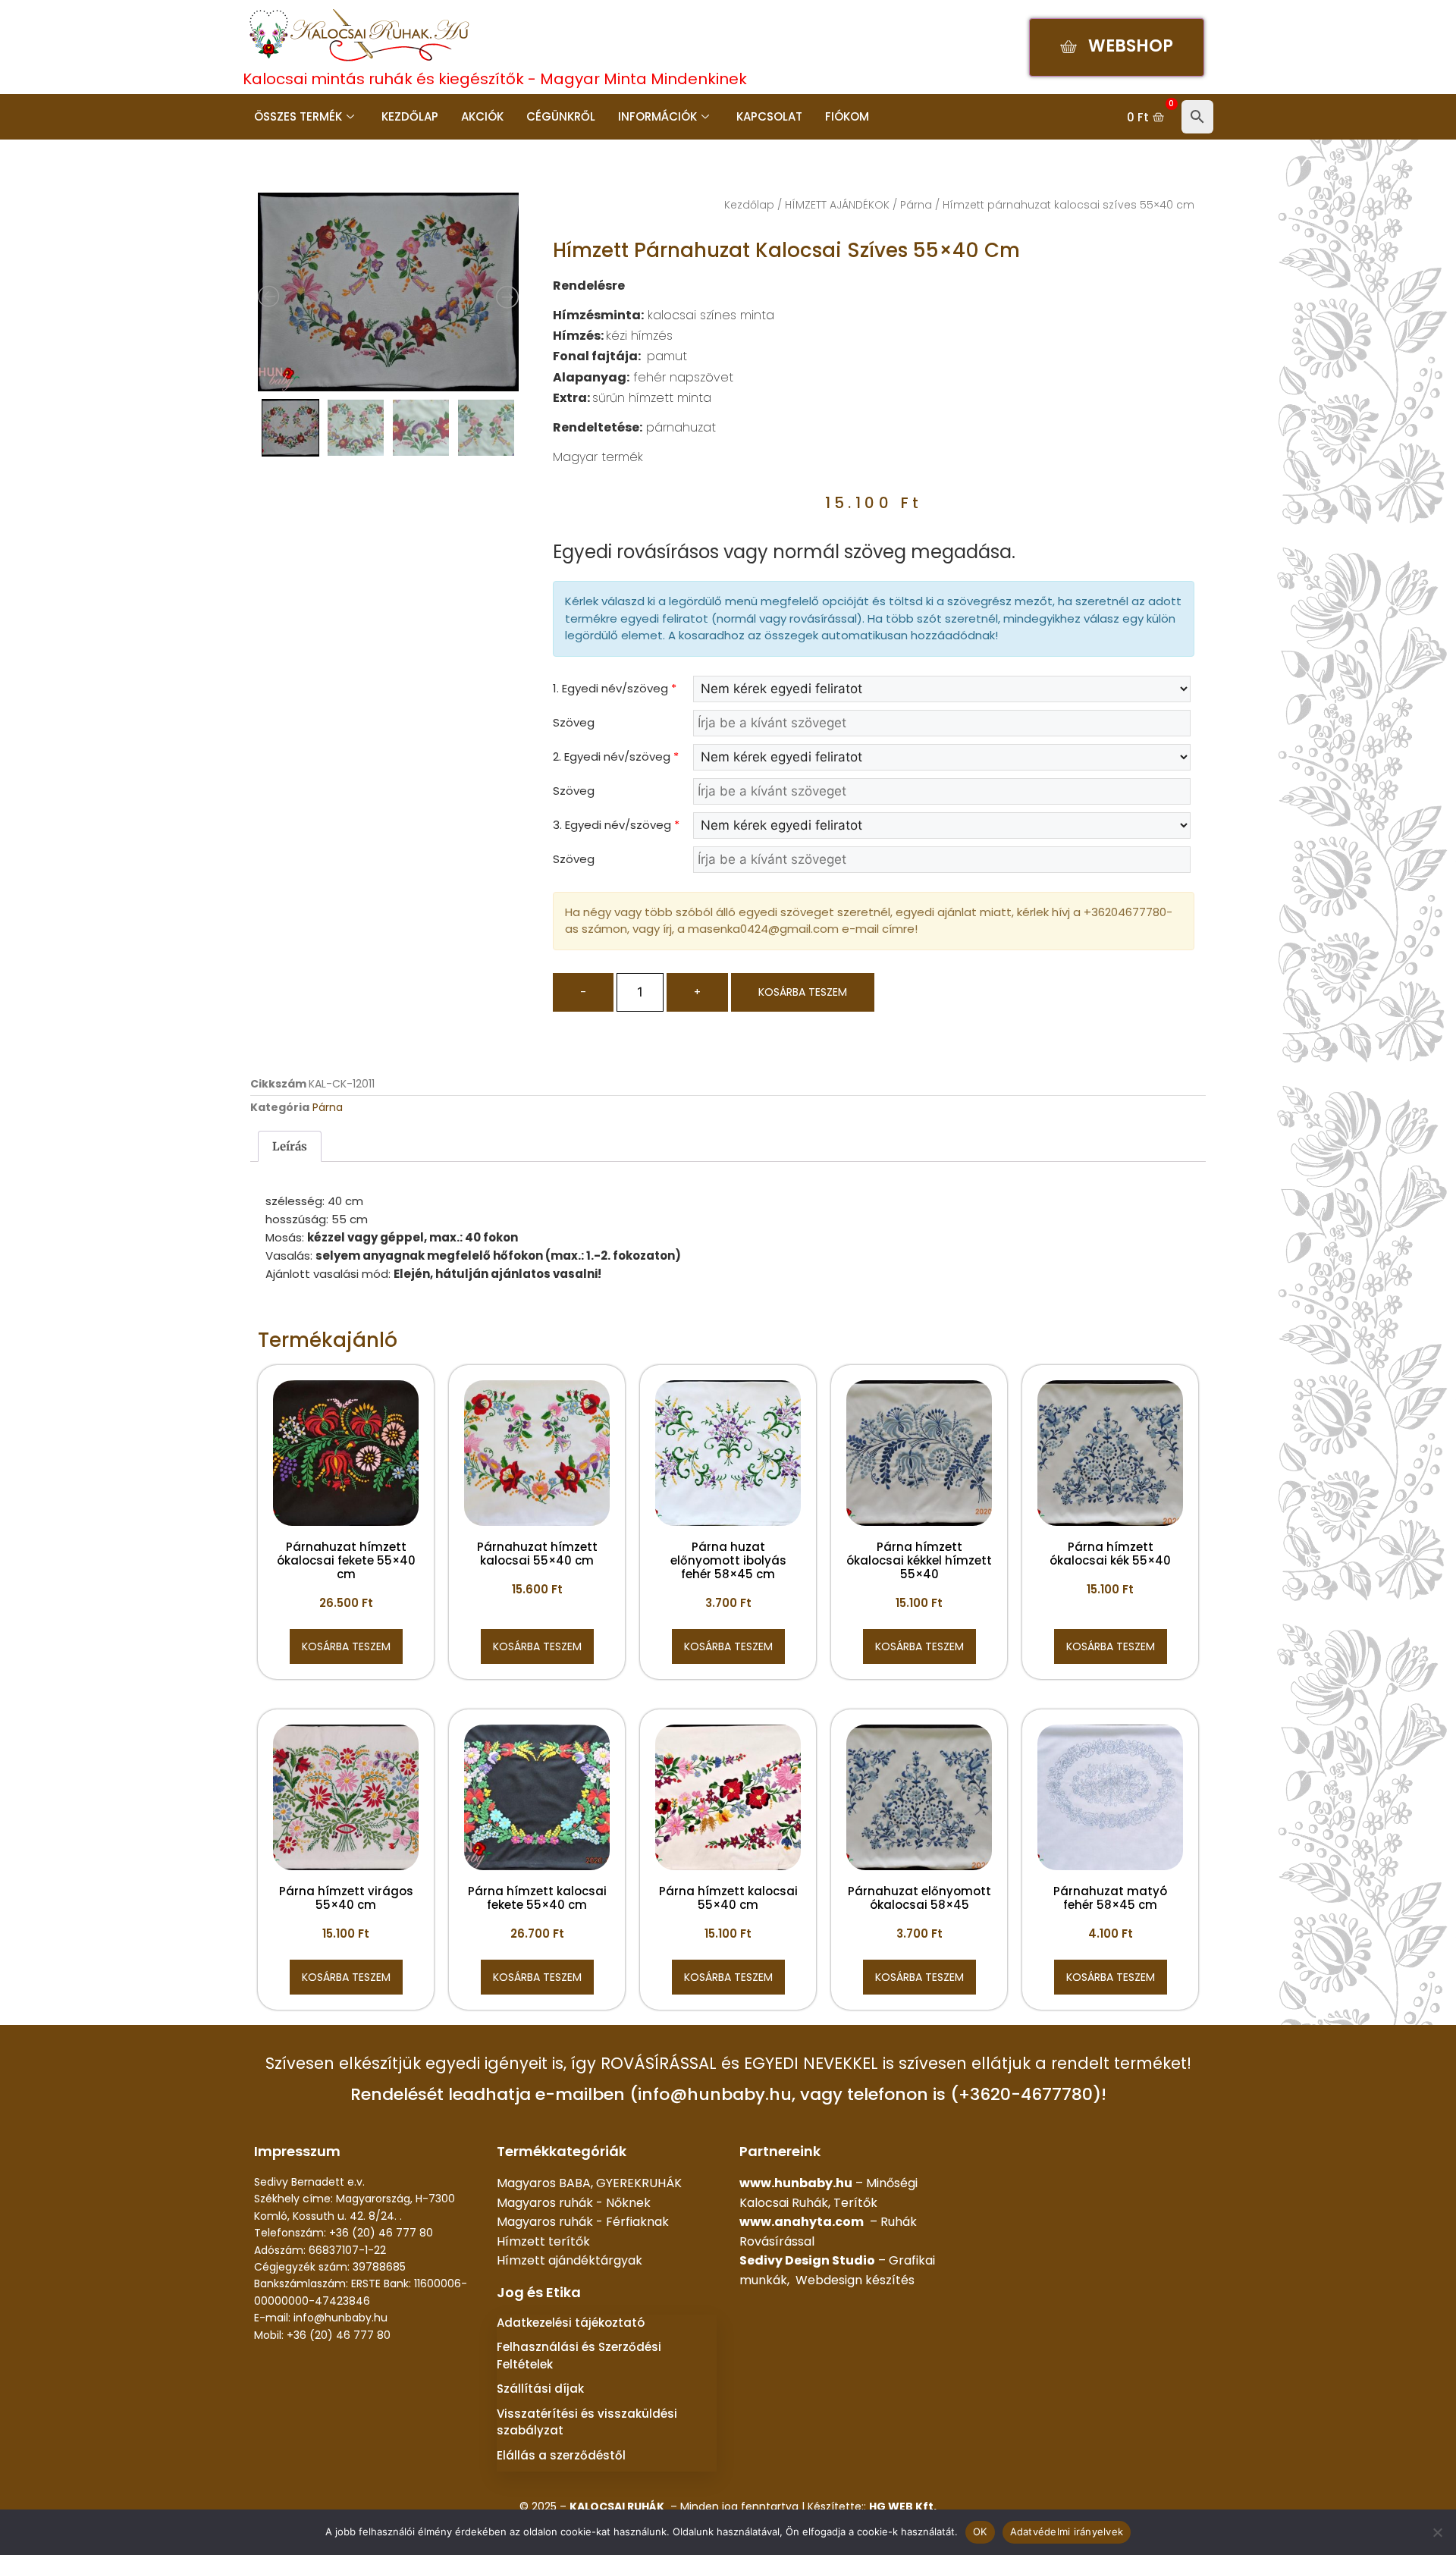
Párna (916, 205)
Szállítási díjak (540, 2389)
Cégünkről (561, 116)
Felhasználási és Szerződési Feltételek (579, 2356)
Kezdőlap (410, 116)
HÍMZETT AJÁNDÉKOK (837, 205)
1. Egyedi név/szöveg (615, 688)
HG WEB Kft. (903, 2506)
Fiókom (847, 116)
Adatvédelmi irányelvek (1067, 2531)
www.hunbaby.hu (796, 2183)
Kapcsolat (769, 116)
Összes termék (298, 116)
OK (980, 2531)
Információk (657, 116)
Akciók (482, 116)
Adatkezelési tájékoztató (571, 2323)
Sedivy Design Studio (807, 2260)
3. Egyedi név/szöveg (616, 825)
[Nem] (1437, 2532)
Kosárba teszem (803, 992)
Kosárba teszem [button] (346, 1646)
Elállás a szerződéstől (561, 2455)
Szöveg (574, 722)
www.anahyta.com (802, 2222)
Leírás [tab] (290, 1146)
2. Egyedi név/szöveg (616, 756)
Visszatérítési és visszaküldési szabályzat (587, 2422)
